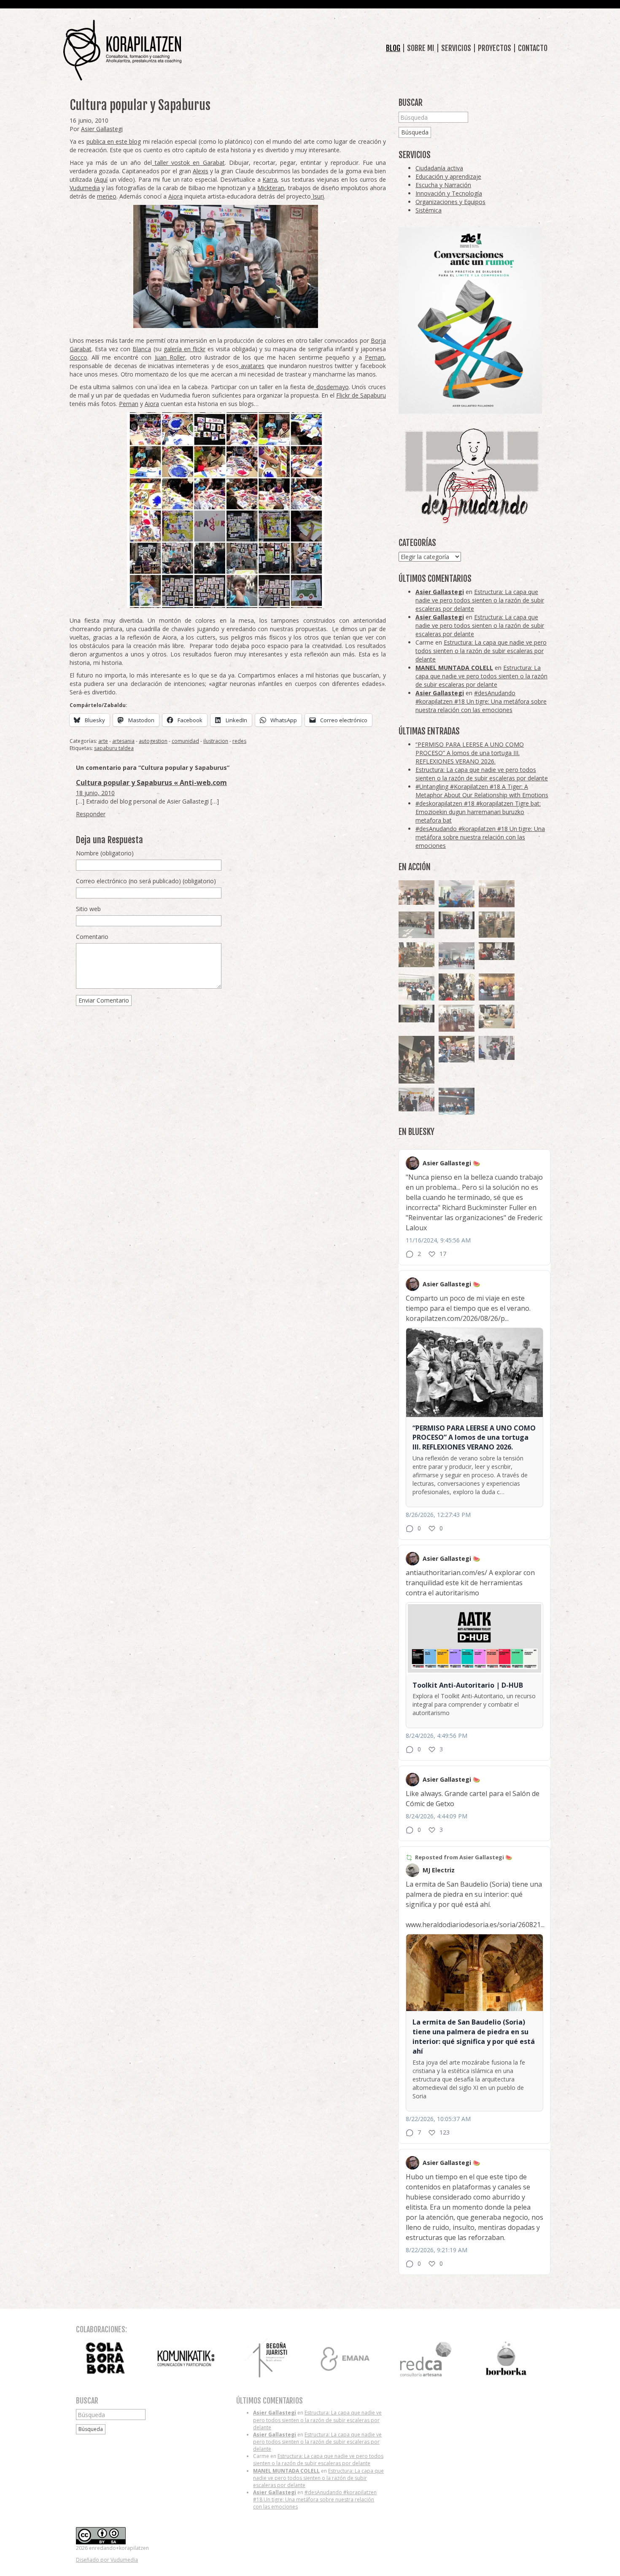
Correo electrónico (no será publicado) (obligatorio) (146, 881)
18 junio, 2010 (95, 793)
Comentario (92, 937)
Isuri (317, 196)
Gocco (78, 357)
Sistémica (429, 210)
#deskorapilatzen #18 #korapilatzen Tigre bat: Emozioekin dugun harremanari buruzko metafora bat (478, 812)
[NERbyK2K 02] (457, 987)
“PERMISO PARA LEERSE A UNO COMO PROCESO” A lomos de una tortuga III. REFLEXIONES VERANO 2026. (470, 753)
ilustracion (216, 741)
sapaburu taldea (114, 748)
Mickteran (271, 188)
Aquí (102, 179)
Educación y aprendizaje (448, 176)
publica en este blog (114, 141)
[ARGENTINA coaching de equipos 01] (416, 955)
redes (239, 741)
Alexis (201, 171)
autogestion (153, 741)
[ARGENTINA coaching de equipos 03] (497, 1016)
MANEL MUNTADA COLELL (454, 668)
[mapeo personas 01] (416, 1014)
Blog (393, 48)
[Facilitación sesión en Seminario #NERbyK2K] (497, 951)
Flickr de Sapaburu (361, 395)
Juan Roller (170, 357)
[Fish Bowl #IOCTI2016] (497, 987)
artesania (123, 741)
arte (103, 741)
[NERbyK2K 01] (416, 1060)
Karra (270, 179)
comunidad (185, 741)
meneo (107, 196)
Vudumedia (85, 188)
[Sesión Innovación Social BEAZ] (497, 1048)
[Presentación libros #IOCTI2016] (497, 894)
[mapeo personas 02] (457, 921)
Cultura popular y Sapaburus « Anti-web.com (151, 782)
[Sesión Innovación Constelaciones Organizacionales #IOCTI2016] (457, 1018)
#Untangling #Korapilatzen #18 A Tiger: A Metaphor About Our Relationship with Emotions (482, 791)
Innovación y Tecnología (449, 193)
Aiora (175, 196)
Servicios (456, 48)
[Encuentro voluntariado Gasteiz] (457, 894)
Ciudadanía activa (439, 168)
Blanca (142, 349)
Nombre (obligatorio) (105, 853)
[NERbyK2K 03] (457, 1049)
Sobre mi (421, 48)
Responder (91, 814)
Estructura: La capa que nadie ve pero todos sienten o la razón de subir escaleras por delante (480, 600)
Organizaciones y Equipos (450, 202)
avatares (252, 366)
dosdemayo (332, 387)
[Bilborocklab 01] (457, 1101)
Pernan (375, 357)
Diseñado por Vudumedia (107, 2560)
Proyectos (495, 48)
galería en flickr (185, 349)
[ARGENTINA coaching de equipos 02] (497, 925)
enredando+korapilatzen (122, 50)
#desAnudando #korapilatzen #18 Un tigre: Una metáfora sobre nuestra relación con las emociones (481, 701)
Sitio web (88, 909)
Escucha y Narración (443, 185)
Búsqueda (415, 132)
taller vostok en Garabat (188, 163)
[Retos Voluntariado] (416, 893)
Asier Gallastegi (102, 129)
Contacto (533, 48)
